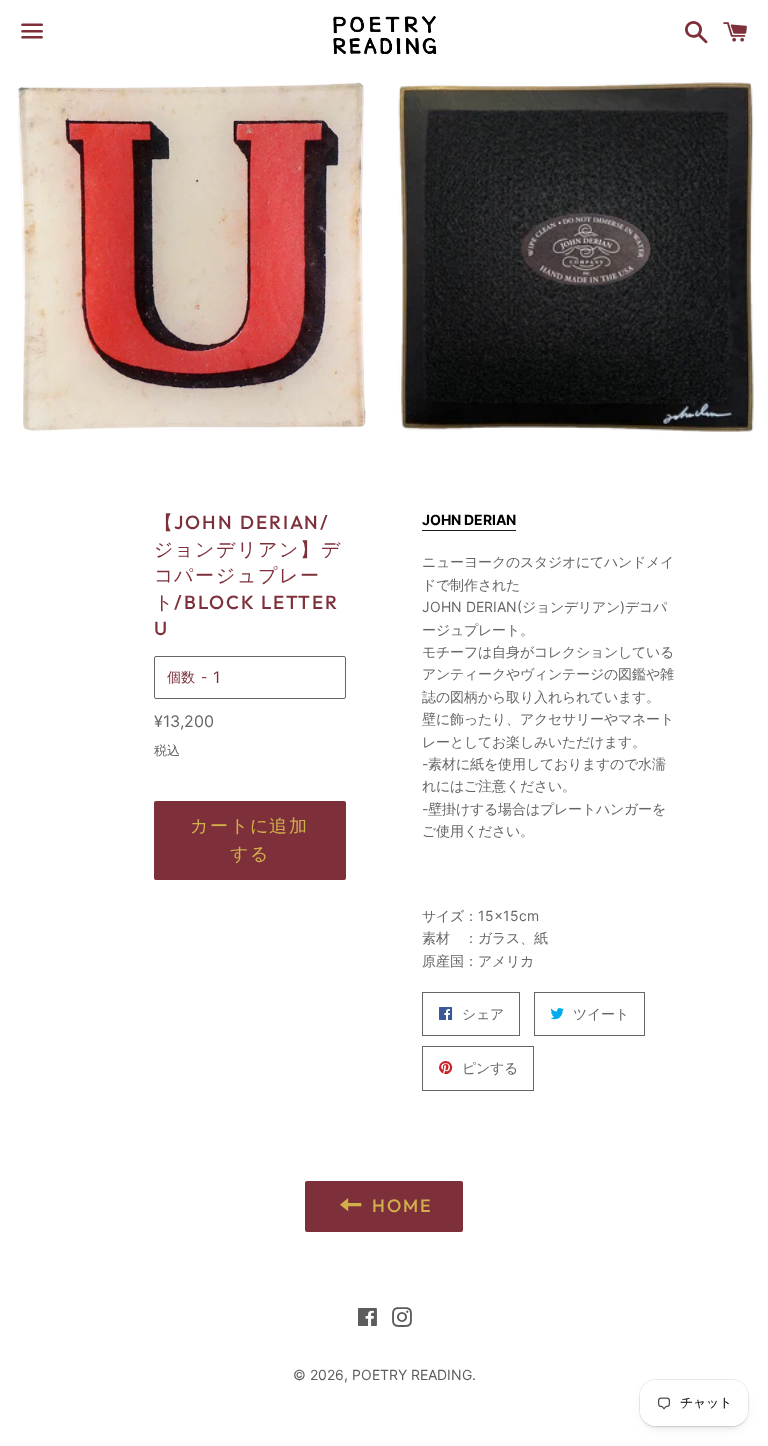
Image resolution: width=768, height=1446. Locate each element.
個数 (181, 676)
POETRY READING (412, 1374)
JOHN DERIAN (469, 519)
